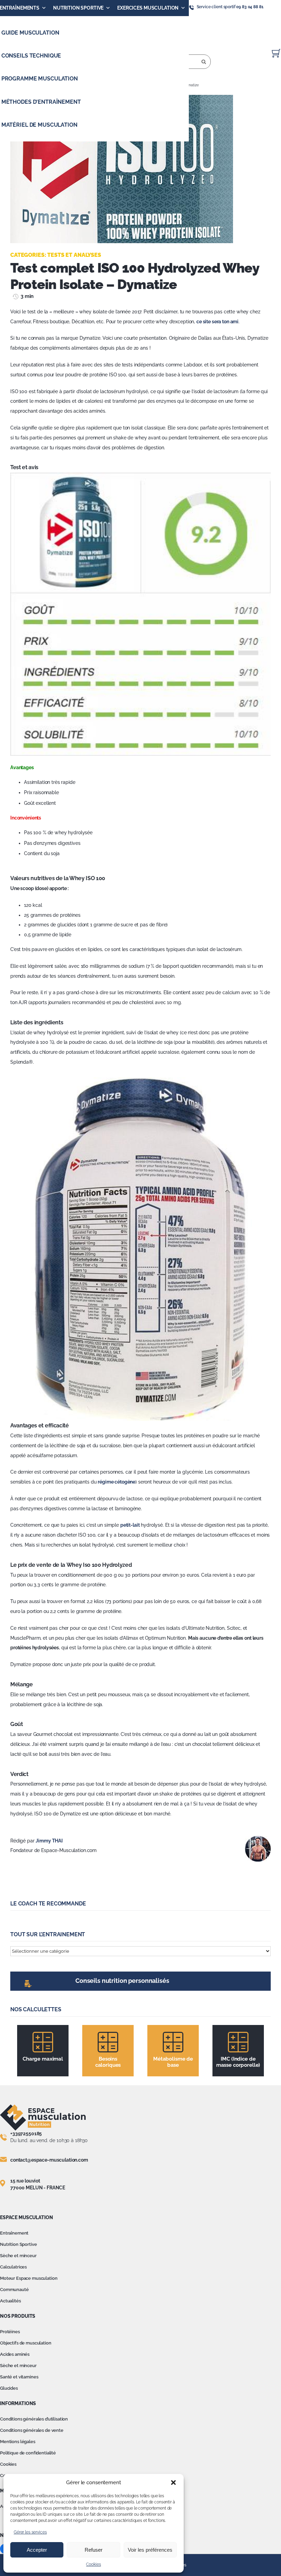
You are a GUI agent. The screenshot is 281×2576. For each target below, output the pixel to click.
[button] (173, 2483)
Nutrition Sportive (78, 8)
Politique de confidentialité (28, 2453)
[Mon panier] (276, 53)
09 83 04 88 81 (250, 7)
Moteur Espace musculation (29, 2278)
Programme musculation (40, 79)
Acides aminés (15, 2354)
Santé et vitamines (19, 2377)
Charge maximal (43, 2059)
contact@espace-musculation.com (49, 2160)
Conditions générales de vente (32, 2430)
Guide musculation (30, 33)
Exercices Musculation (148, 8)
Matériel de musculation (39, 125)
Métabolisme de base (173, 2062)
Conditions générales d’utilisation (34, 2419)
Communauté (14, 2290)
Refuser (94, 2550)
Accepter (37, 2550)
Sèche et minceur (18, 2256)
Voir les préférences (150, 2550)
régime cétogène (117, 1482)
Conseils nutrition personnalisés (122, 1981)
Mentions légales (18, 2442)
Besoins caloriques (108, 2062)
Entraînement (14, 2233)
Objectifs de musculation (26, 2343)
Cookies (93, 2564)
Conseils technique (31, 56)
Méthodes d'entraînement (41, 102)
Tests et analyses (74, 255)
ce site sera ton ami (217, 322)
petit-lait (130, 1525)
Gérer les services (30, 2532)
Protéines (10, 2332)
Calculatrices (13, 2267)
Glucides (9, 2388)
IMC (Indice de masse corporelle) (238, 2062)
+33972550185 (26, 2134)
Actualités (10, 2301)
